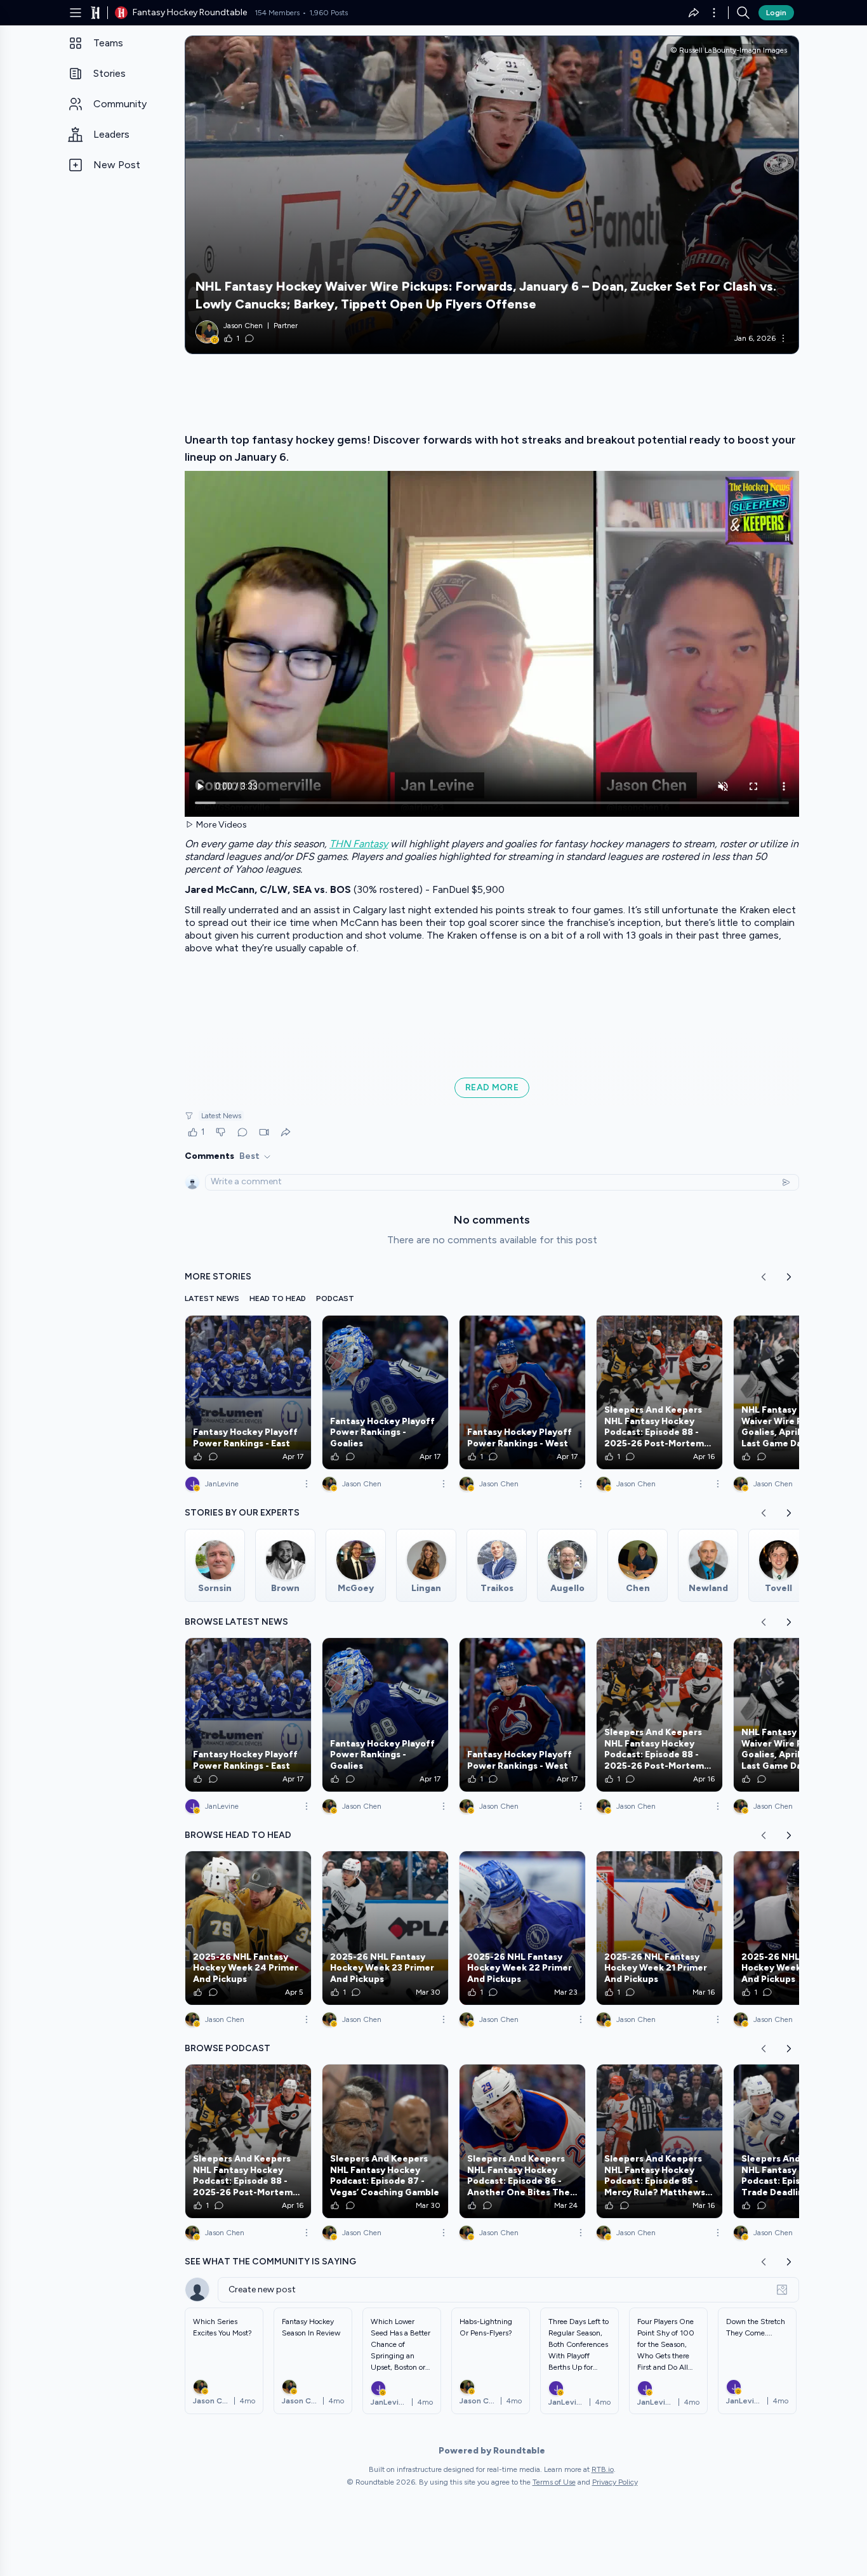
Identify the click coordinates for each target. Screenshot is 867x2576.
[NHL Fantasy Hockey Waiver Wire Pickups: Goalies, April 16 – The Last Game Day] (797, 1392)
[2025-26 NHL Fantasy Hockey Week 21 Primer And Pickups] (659, 1928)
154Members (277, 13)
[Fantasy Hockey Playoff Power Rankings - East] (248, 1392)
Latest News (221, 1116)
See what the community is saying (270, 2262)
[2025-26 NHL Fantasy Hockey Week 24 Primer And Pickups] (248, 1928)
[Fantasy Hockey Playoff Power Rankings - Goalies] (385, 1392)
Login (776, 13)
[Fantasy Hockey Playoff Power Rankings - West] (522, 1392)
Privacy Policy (615, 2482)
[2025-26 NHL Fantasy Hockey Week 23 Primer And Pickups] (385, 1928)
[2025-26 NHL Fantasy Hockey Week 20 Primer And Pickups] (797, 1928)
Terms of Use (554, 2482)
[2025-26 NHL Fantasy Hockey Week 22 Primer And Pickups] (522, 1928)
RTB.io (603, 2469)
